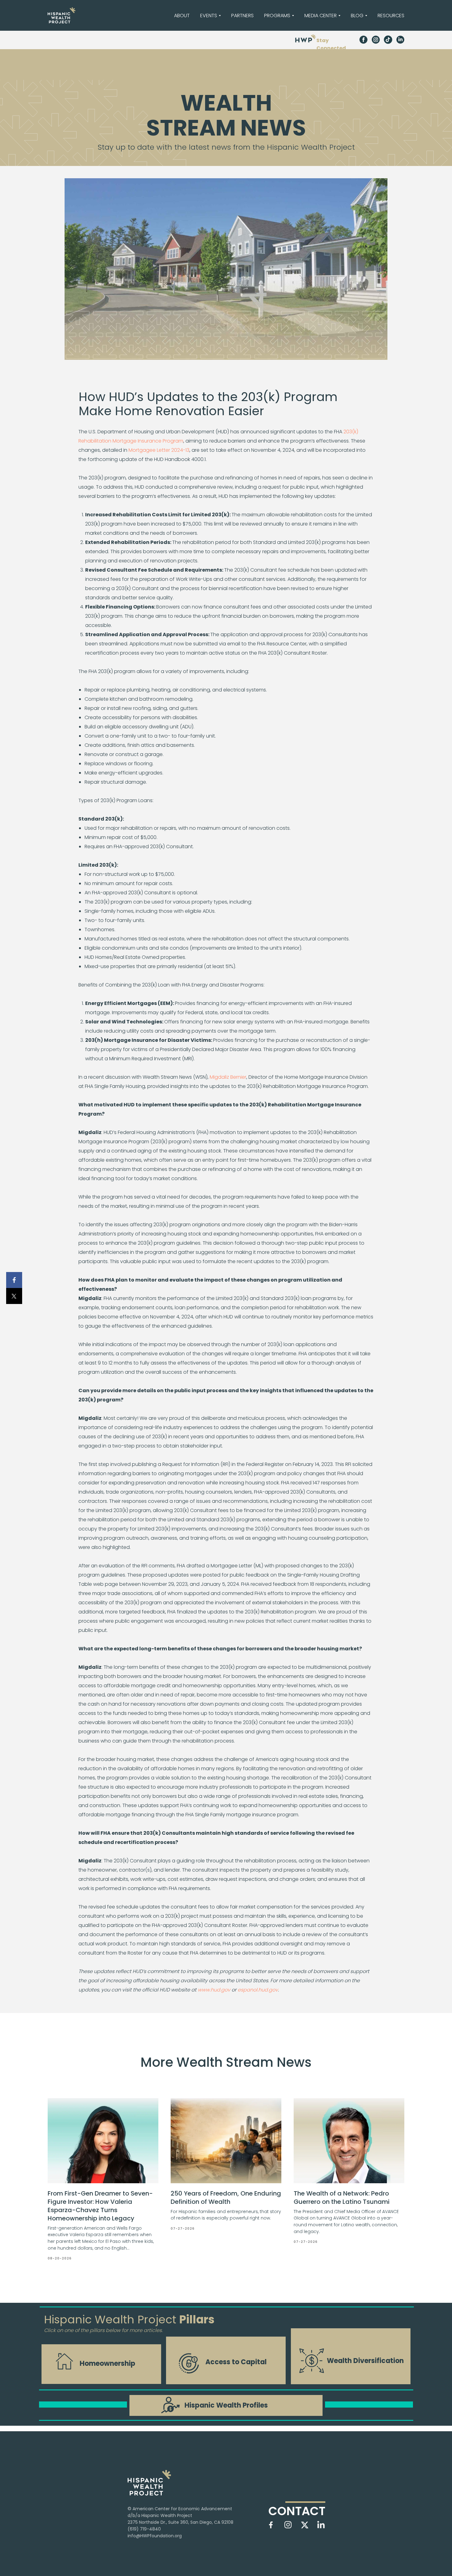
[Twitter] (14, 1296)
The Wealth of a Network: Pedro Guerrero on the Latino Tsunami (342, 2198)
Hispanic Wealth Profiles (226, 2405)
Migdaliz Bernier (228, 1077)
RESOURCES (391, 16)
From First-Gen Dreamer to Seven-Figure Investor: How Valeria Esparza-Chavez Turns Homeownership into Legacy (100, 2206)
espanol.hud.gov (258, 1990)
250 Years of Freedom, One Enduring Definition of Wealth (226, 2198)
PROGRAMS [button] (277, 16)
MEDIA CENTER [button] (321, 16)
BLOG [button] (357, 16)
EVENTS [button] (209, 16)
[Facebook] (14, 1280)
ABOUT (182, 16)
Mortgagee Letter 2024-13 (159, 450)
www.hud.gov (214, 1990)
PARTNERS (242, 16)
